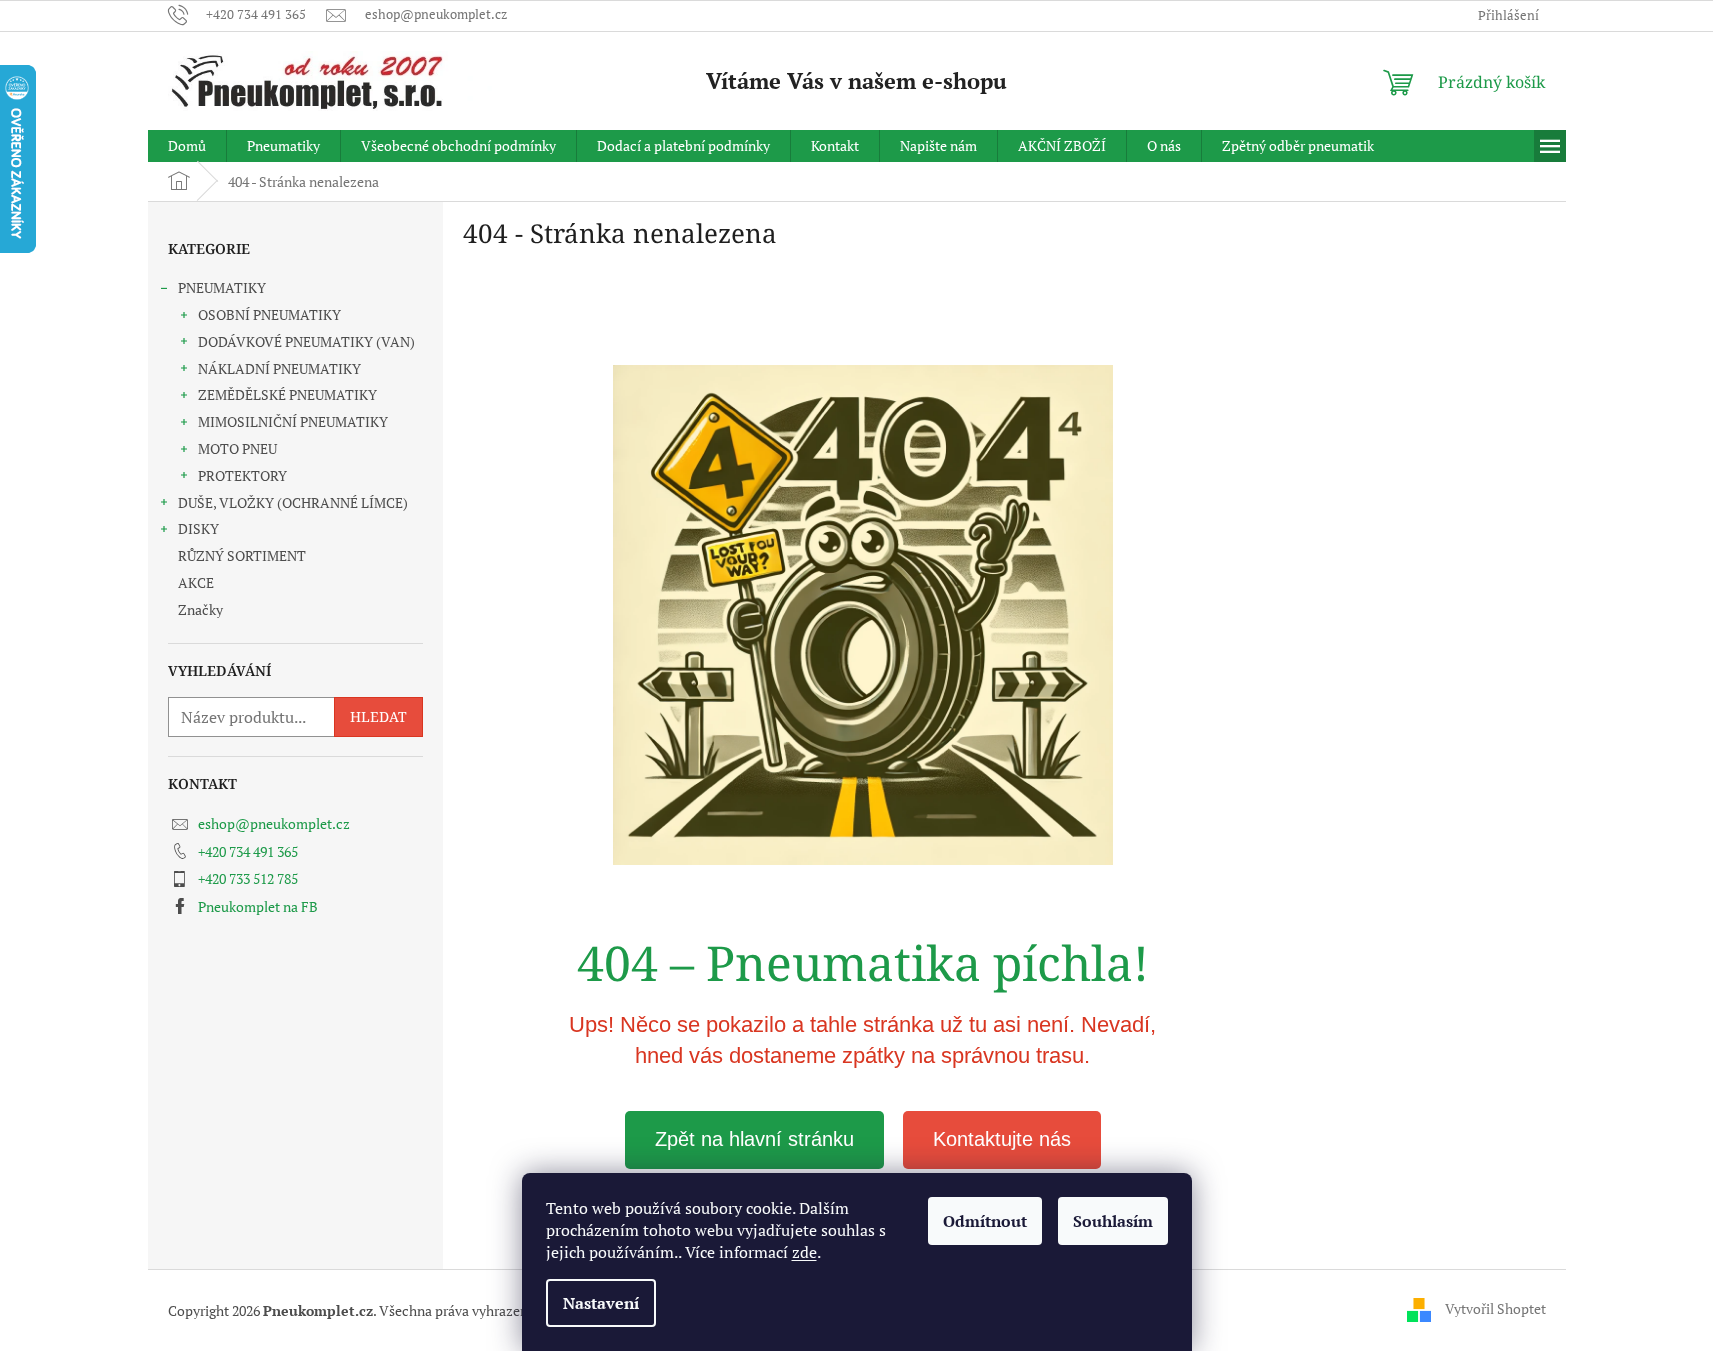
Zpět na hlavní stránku (754, 1139)
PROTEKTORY (242, 475)
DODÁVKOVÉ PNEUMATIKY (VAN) (306, 341)
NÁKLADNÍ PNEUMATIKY (279, 368)
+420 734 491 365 (248, 851)
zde (804, 1252)
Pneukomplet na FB (258, 906)
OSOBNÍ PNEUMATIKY (269, 314)
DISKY (198, 528)
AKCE (196, 582)
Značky (200, 609)
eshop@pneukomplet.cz (274, 823)
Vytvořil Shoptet (1495, 1308)
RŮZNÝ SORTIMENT (242, 555)
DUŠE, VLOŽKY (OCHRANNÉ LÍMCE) (293, 502)
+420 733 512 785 (248, 878)
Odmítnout (985, 1221)
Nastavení (601, 1303)
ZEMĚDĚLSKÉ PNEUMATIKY (287, 394)
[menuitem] (187, 146)
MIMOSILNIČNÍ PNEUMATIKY (293, 421)
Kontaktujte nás (1002, 1139)
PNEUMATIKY (222, 287)
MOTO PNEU (237, 448)
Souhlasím (1113, 1221)
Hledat (378, 716)
